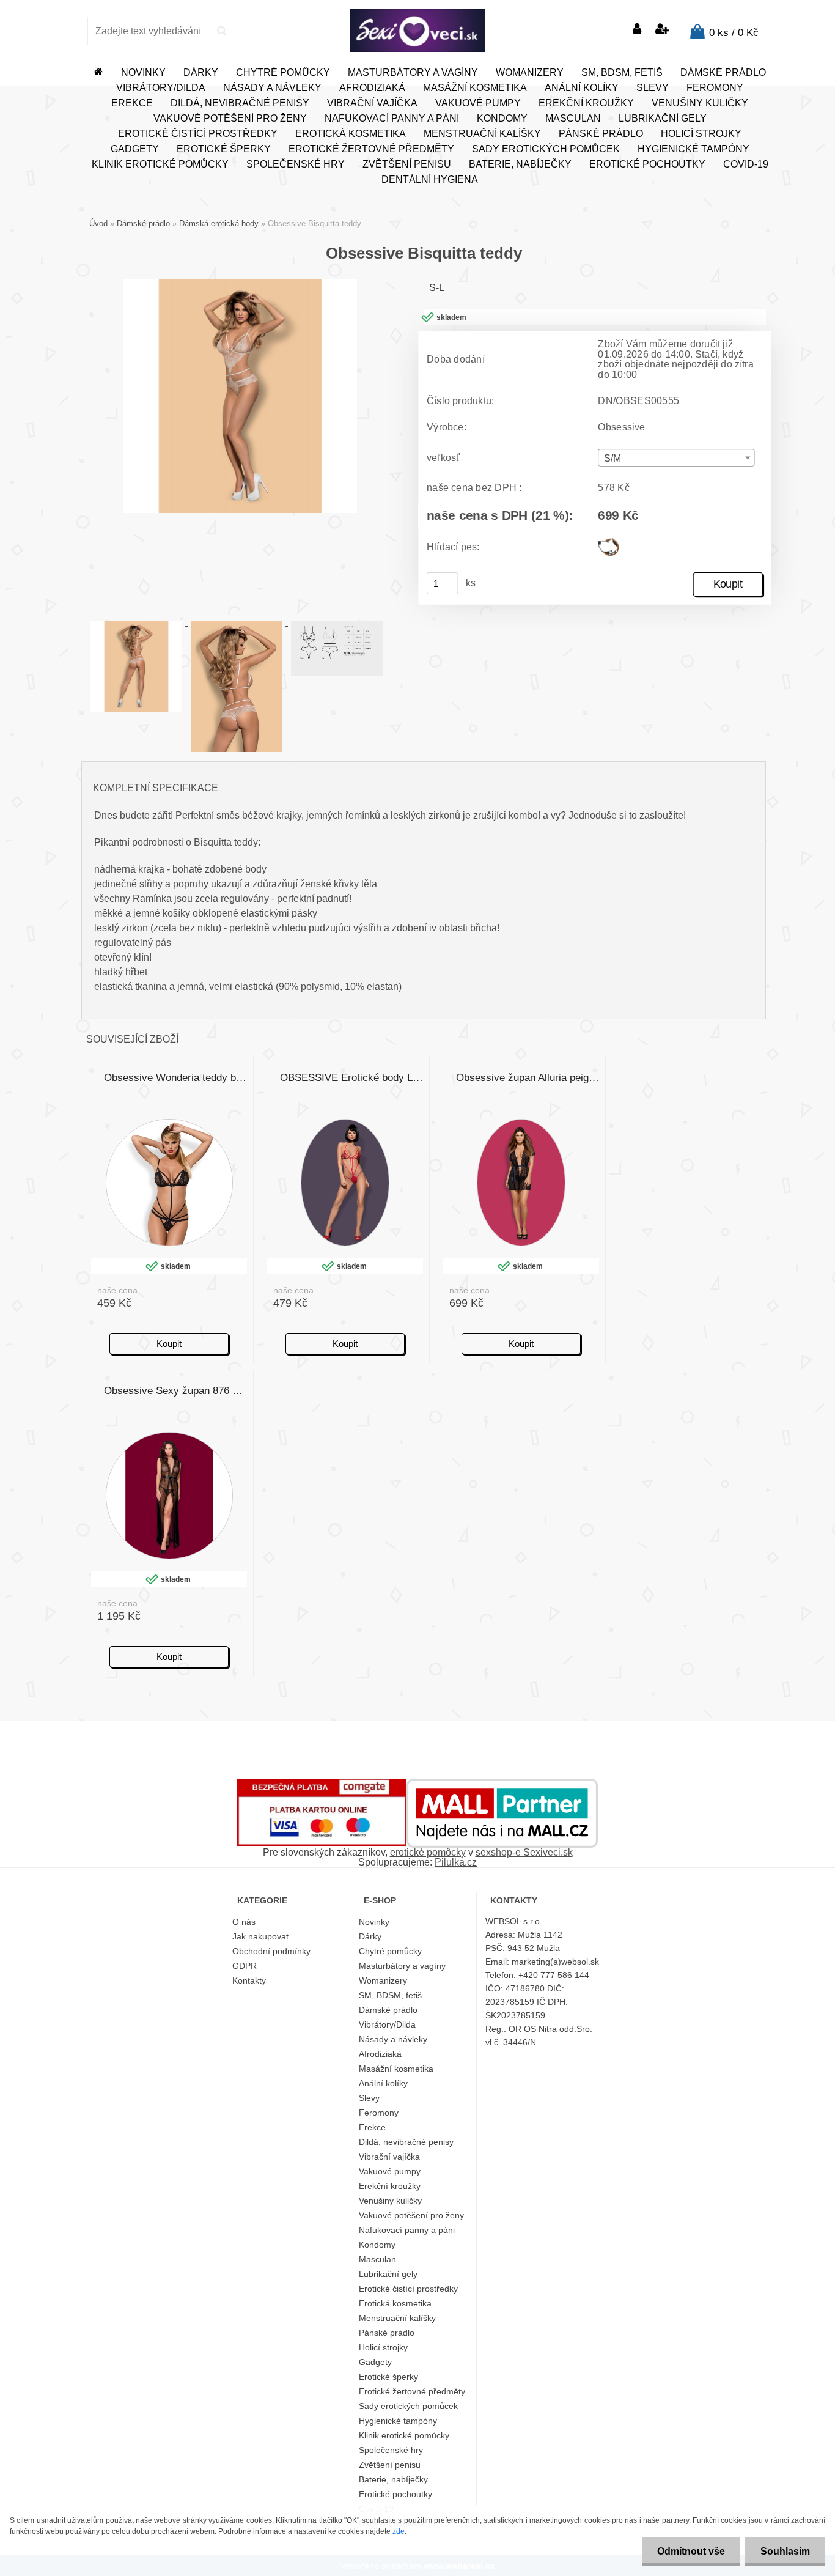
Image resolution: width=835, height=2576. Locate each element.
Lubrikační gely (663, 118)
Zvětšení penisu (407, 164)
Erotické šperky (224, 149)
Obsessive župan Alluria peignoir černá (528, 1078)
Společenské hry (296, 164)
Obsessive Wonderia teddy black (176, 1078)
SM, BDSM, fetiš (622, 72)
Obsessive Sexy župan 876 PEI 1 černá (176, 1391)
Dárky (201, 72)
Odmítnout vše (691, 2551)
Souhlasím (785, 2551)
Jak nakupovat (260, 1936)
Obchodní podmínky (271, 1951)
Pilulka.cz (456, 1862)
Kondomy (502, 118)
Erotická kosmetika (351, 134)
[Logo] (417, 31)
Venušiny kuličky (700, 103)
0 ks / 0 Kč (734, 33)
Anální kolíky (582, 88)
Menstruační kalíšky (482, 134)
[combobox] (676, 458)
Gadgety (135, 149)
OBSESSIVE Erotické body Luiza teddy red (352, 1078)
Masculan (573, 118)
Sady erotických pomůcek (546, 149)
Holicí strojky (701, 134)
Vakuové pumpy (478, 103)
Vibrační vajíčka (372, 103)
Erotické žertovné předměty (371, 149)
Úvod (98, 223)
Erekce (132, 103)
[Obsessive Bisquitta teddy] (240, 284)
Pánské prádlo (601, 134)
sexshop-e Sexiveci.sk (524, 1852)
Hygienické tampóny (693, 149)
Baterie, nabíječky (520, 164)
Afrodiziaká (372, 88)
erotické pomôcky (428, 1852)
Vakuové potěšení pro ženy (230, 118)
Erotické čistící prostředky (198, 134)
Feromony (715, 88)
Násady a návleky (272, 88)
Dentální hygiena (430, 179)
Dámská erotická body (219, 223)
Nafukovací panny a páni (392, 118)
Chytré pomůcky (283, 72)
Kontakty (249, 1980)
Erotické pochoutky (647, 164)
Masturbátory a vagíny (413, 72)
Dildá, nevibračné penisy (240, 103)
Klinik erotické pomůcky (160, 164)
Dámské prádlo (723, 72)
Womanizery (530, 72)
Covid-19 (746, 164)
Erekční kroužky (586, 103)
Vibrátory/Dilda (161, 88)
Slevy (653, 88)
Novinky (143, 72)
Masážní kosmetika (475, 88)
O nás (244, 1922)
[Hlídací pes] (608, 543)
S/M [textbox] (613, 458)
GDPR (245, 1966)
